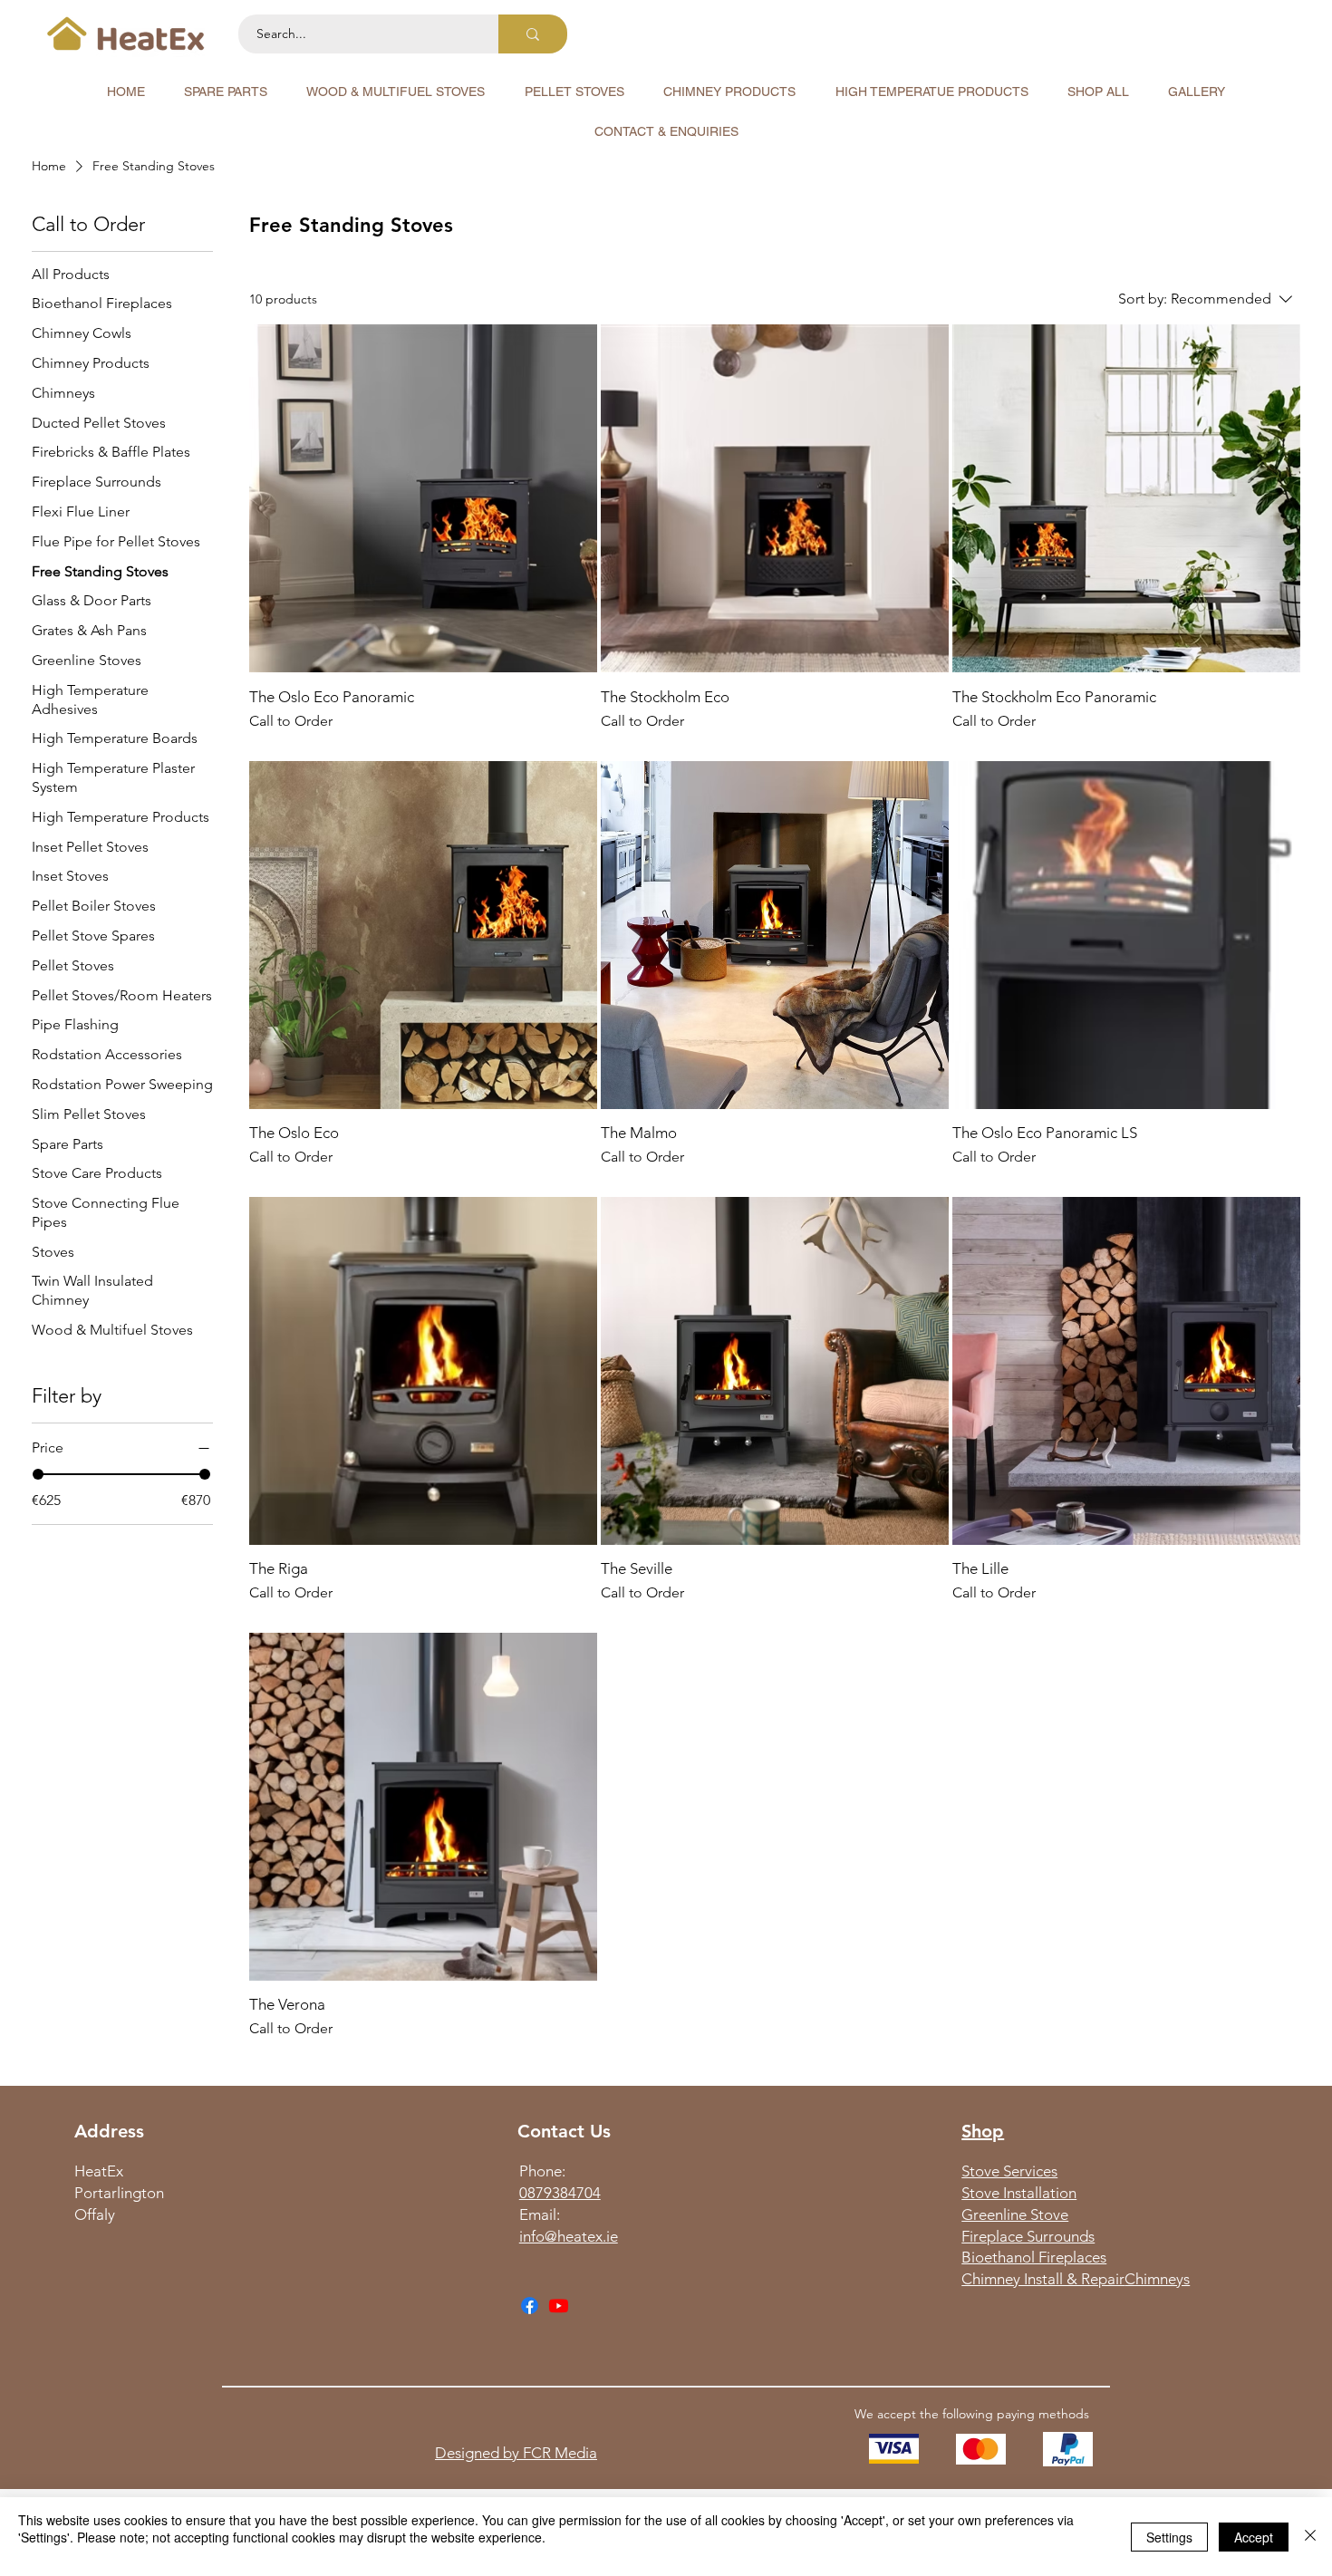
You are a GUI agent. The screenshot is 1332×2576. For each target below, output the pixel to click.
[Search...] (533, 34)
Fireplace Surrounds (1028, 2236)
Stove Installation (1019, 2193)
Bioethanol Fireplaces (1034, 2257)
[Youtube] (559, 2306)
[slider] (38, 1474)
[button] (225, 92)
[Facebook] (530, 2306)
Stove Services (1009, 2171)
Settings (1169, 2537)
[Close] (1310, 2537)
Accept (1254, 2537)
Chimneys (1157, 2279)
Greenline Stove (1015, 2214)
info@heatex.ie (569, 2236)
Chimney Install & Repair (1043, 2279)
